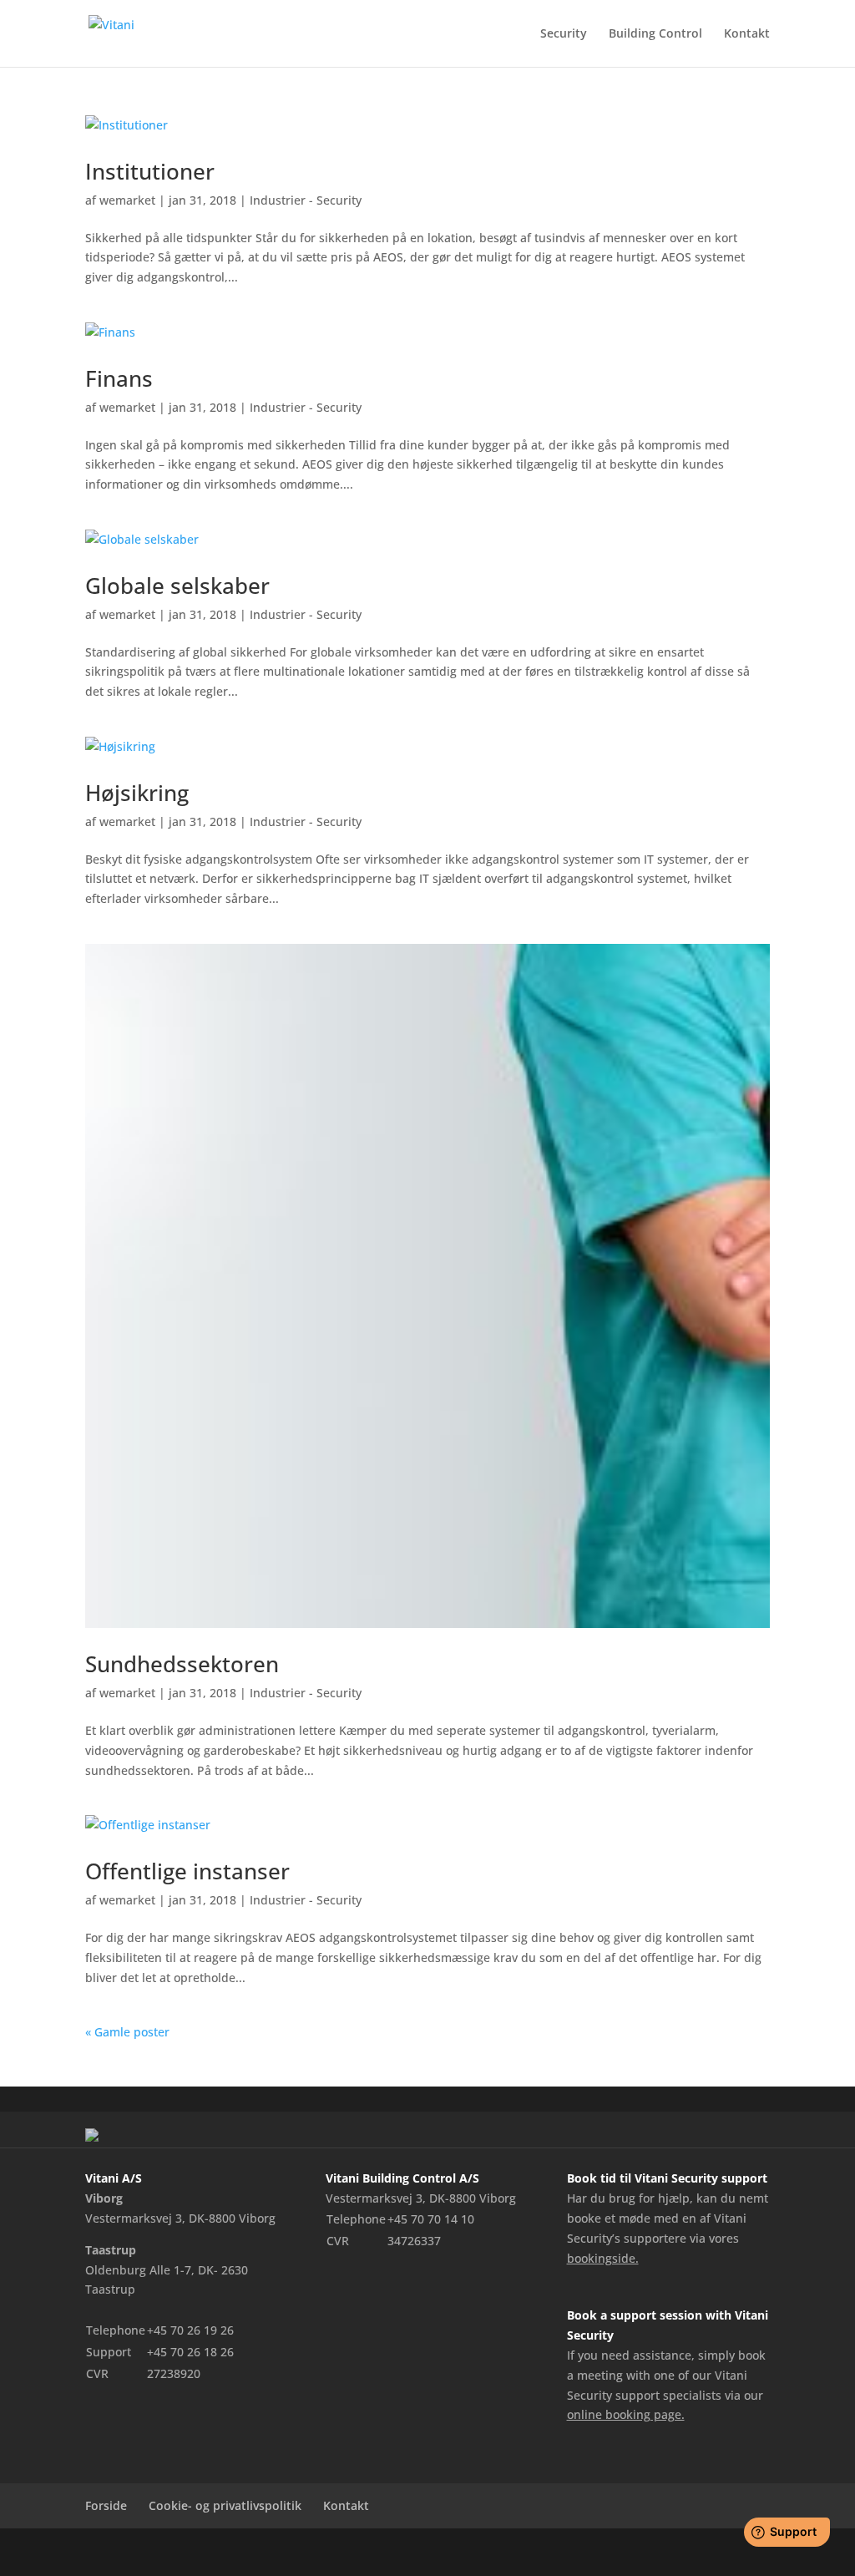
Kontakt (747, 34)
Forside (106, 2505)
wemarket (127, 200)
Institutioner (150, 171)
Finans (119, 378)
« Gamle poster (127, 2032)
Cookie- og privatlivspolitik (225, 2505)
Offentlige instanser (187, 1871)
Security (564, 34)
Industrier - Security (306, 200)
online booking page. (626, 2414)
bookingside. (603, 2258)
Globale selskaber (177, 586)
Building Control (655, 34)
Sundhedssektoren (182, 1664)
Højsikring (137, 793)
